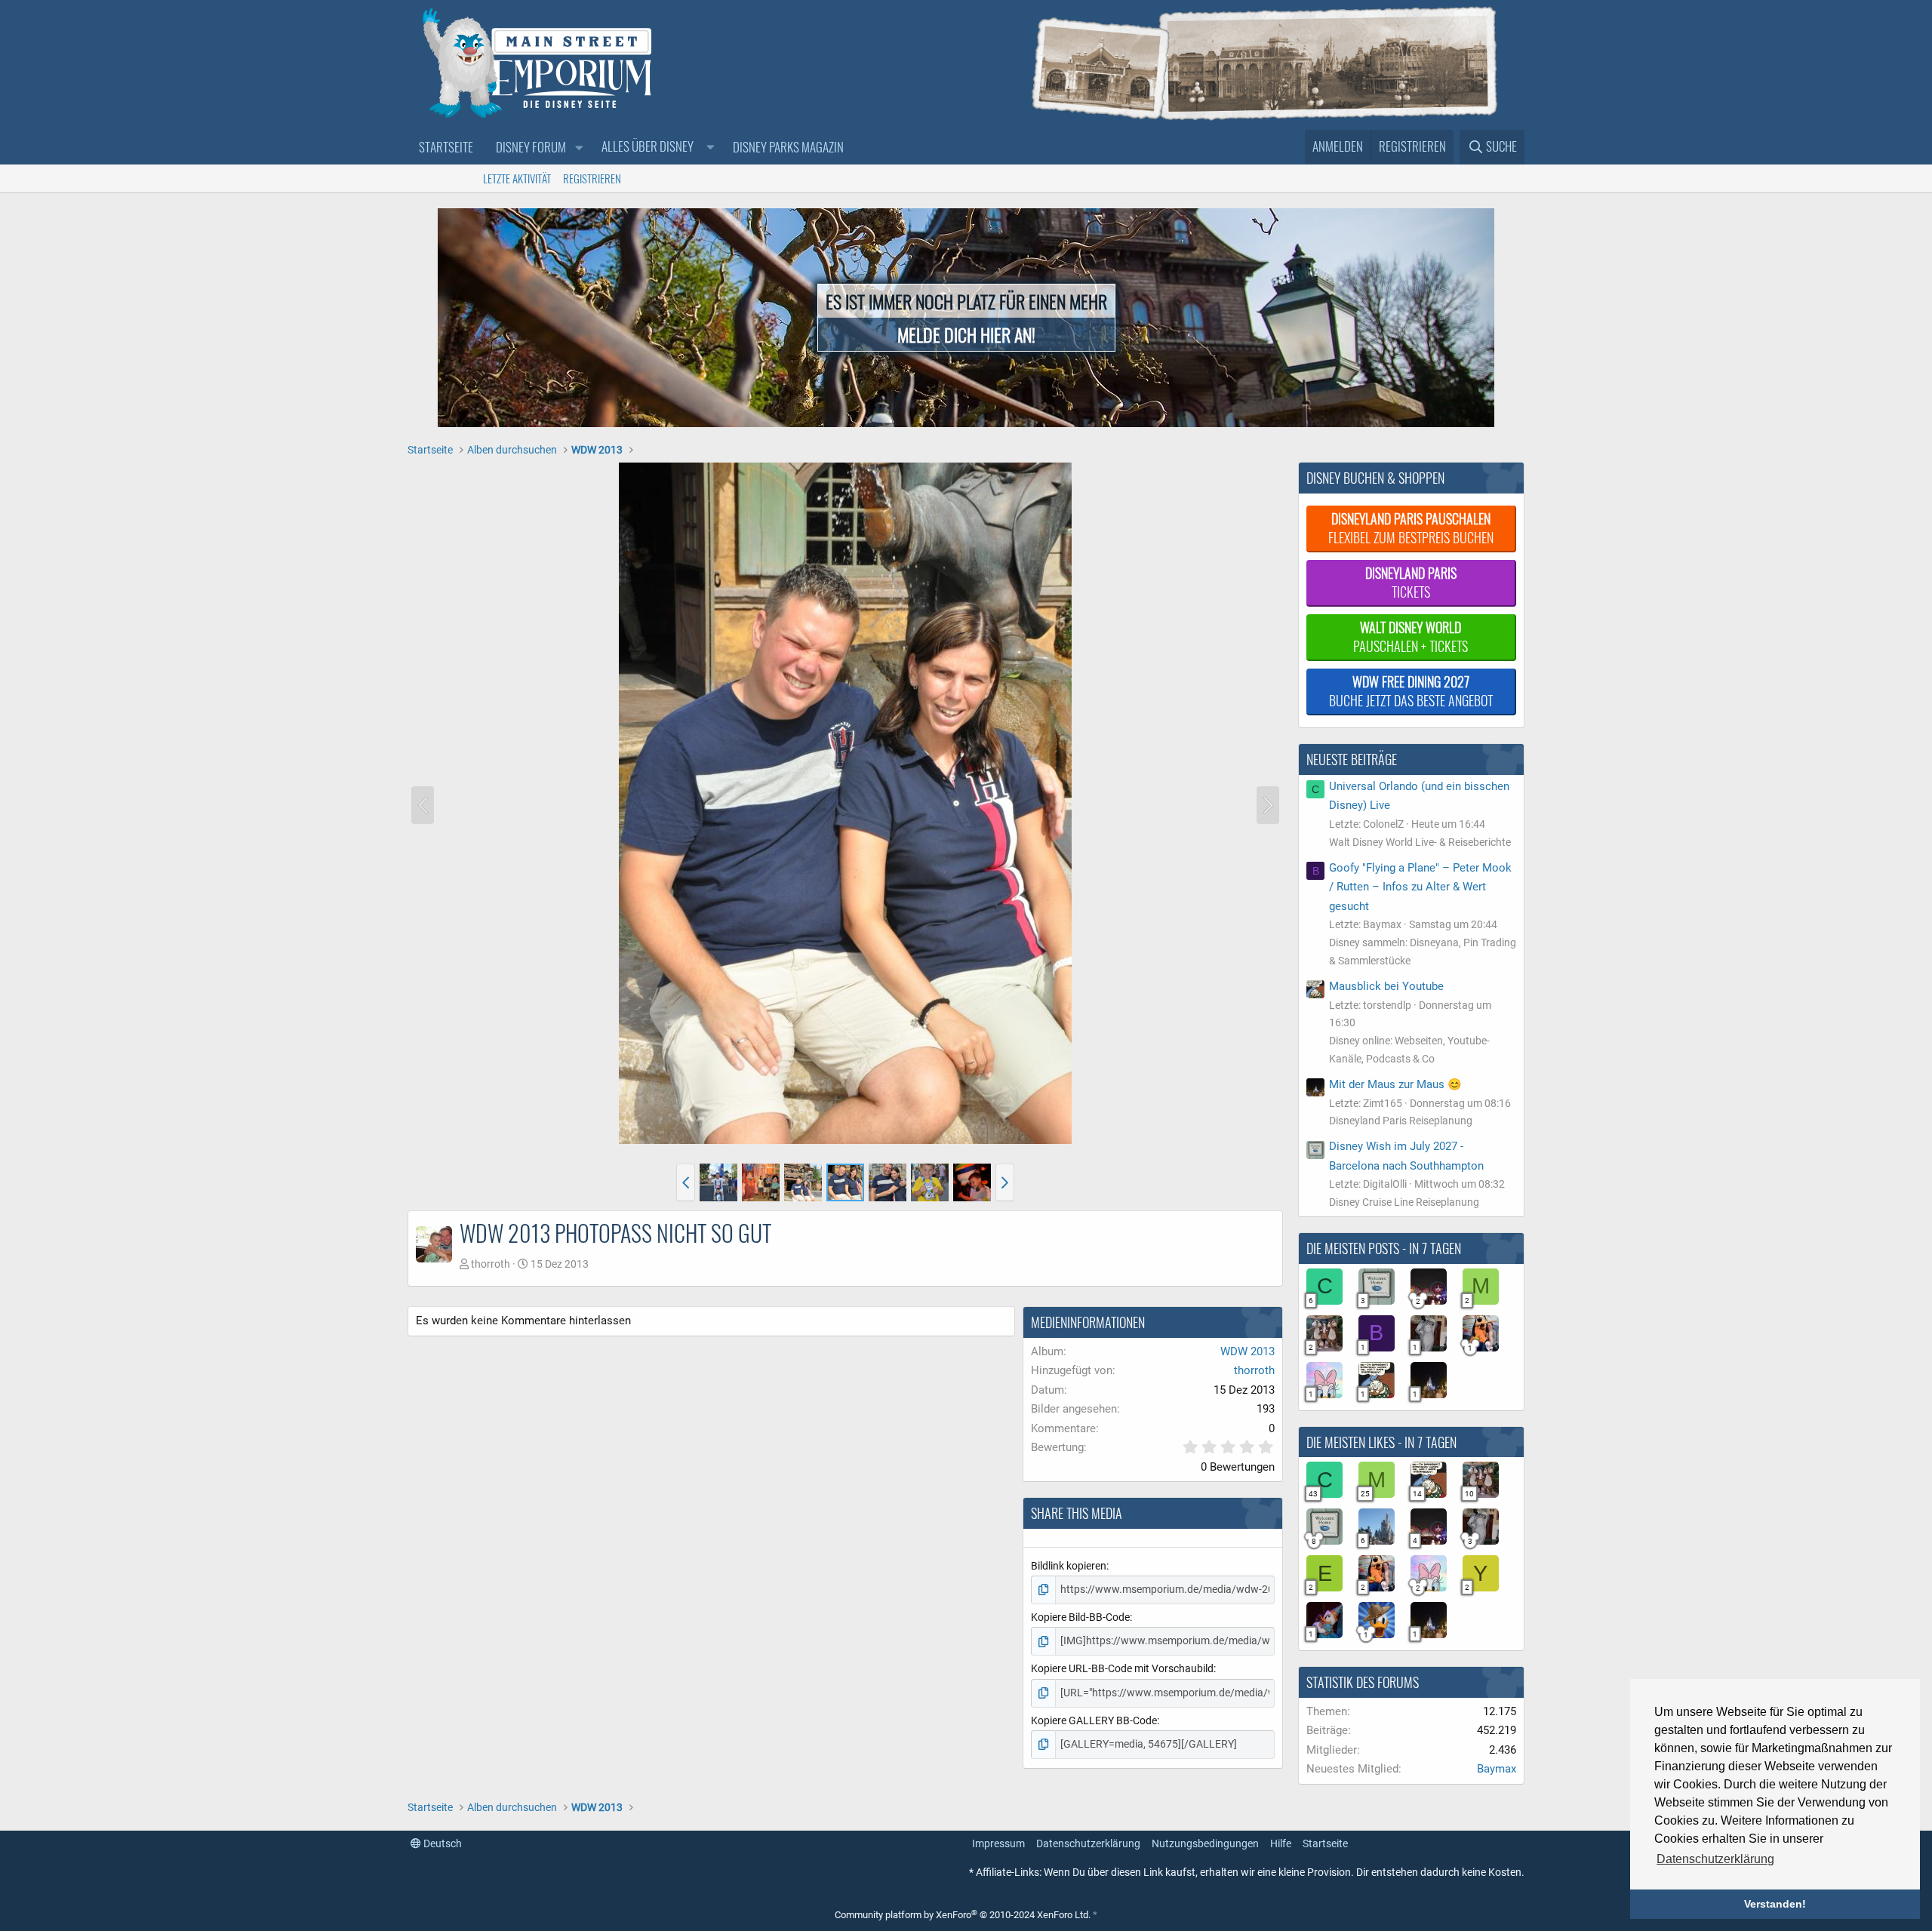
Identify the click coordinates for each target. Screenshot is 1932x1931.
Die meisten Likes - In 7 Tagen (1381, 1442)
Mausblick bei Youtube (1386, 986)
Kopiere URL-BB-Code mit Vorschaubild (1122, 1668)
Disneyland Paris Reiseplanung (1401, 1121)
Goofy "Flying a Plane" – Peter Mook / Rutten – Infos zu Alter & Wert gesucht (1420, 887)
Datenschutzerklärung (1088, 1843)
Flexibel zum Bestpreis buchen (1411, 528)
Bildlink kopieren (1069, 1566)
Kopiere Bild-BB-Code (1080, 1617)
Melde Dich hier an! (966, 334)
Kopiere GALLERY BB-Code (1094, 1720)
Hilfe (1281, 1843)
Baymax (1497, 1769)
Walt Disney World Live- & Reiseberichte (1420, 842)
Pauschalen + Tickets (1411, 636)
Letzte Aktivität (517, 178)
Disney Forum (531, 147)
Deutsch (441, 1843)
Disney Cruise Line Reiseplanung (1404, 1202)
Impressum (998, 1843)
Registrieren (592, 178)
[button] (579, 148)
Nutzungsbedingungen (1205, 1843)
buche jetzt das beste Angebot (1411, 691)
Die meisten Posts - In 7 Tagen (1384, 1248)
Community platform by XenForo (963, 1915)
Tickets (1411, 582)
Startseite (446, 147)
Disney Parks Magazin (788, 147)
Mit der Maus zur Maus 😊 (1395, 1084)
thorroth (491, 1264)
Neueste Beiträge (1352, 759)
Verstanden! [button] (1775, 1904)
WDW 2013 (1247, 1351)
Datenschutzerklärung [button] (1715, 1859)
